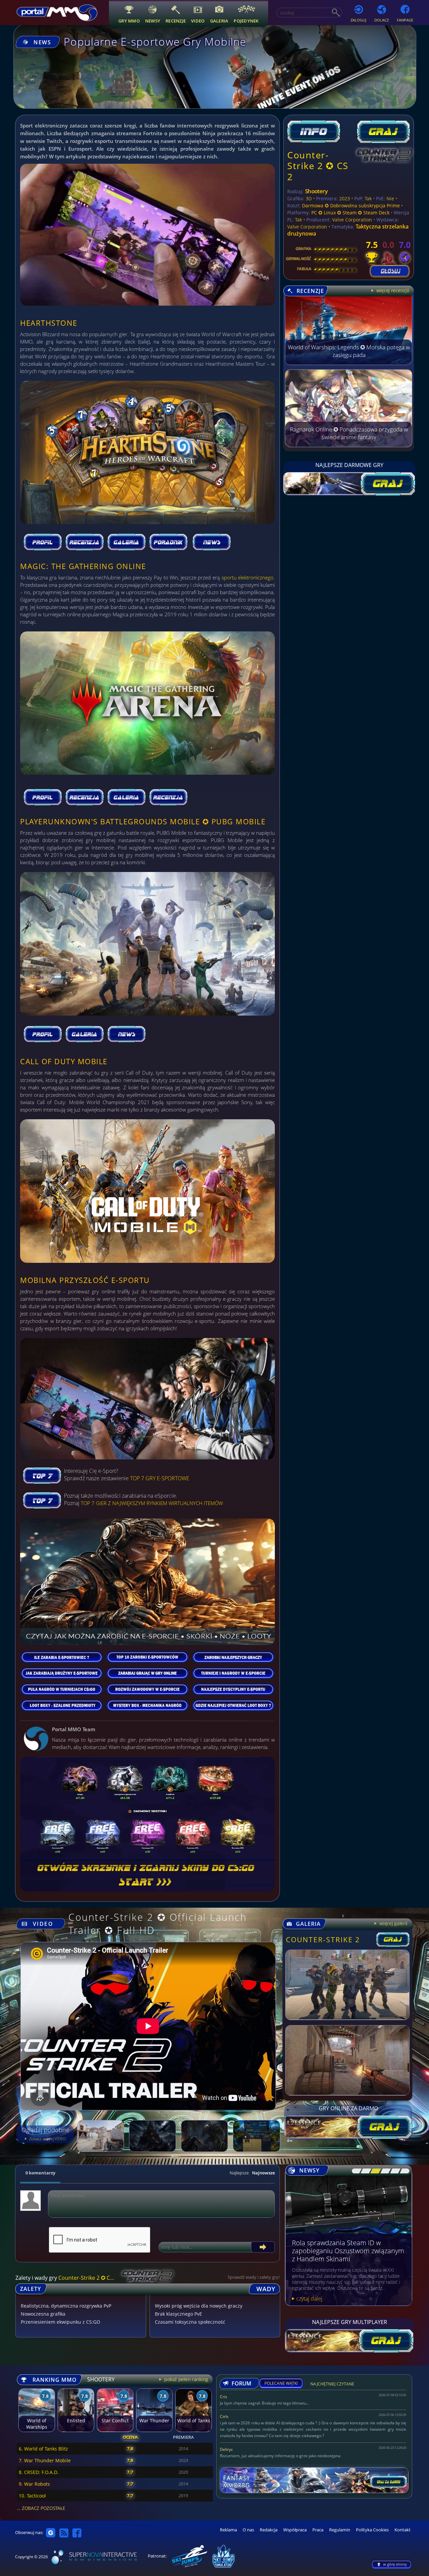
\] (403, 2171)
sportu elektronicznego (248, 577)
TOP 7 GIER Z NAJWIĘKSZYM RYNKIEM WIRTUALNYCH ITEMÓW (152, 1503)
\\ (364, 2171)
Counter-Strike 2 (323, 1940)
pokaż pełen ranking (186, 2379)
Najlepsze (239, 2173)
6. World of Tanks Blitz (43, 2449)
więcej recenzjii (392, 290)
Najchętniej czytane (332, 2385)
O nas (248, 2530)
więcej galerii (393, 1923)
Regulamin (340, 2530)
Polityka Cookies (372, 2530)
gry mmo (129, 21)
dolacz (382, 20)
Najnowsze (263, 2173)
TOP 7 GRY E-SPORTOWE (160, 1478)
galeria (219, 21)
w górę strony (395, 2564)
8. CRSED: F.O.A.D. (39, 2472)
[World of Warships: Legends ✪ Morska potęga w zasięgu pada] (349, 363)
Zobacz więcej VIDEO (47, 2139)
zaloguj (358, 20)
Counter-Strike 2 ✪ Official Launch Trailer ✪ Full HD (158, 1923)
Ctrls (224, 2416)
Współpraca (295, 2530)
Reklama (228, 2530)
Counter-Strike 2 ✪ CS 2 (318, 166)
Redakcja (269, 2530)
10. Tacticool (32, 2496)
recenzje (176, 21)
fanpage (405, 20)
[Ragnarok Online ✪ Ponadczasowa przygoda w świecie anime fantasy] (349, 445)
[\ (355, 2171)
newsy (153, 21)
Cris (224, 2397)
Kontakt (403, 2530)
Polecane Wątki (281, 2383)
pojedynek (246, 21)
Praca (318, 2530)
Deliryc (226, 2449)
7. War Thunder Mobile (45, 2460)
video (198, 21)
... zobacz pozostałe (41, 2508)
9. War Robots (34, 2484)
